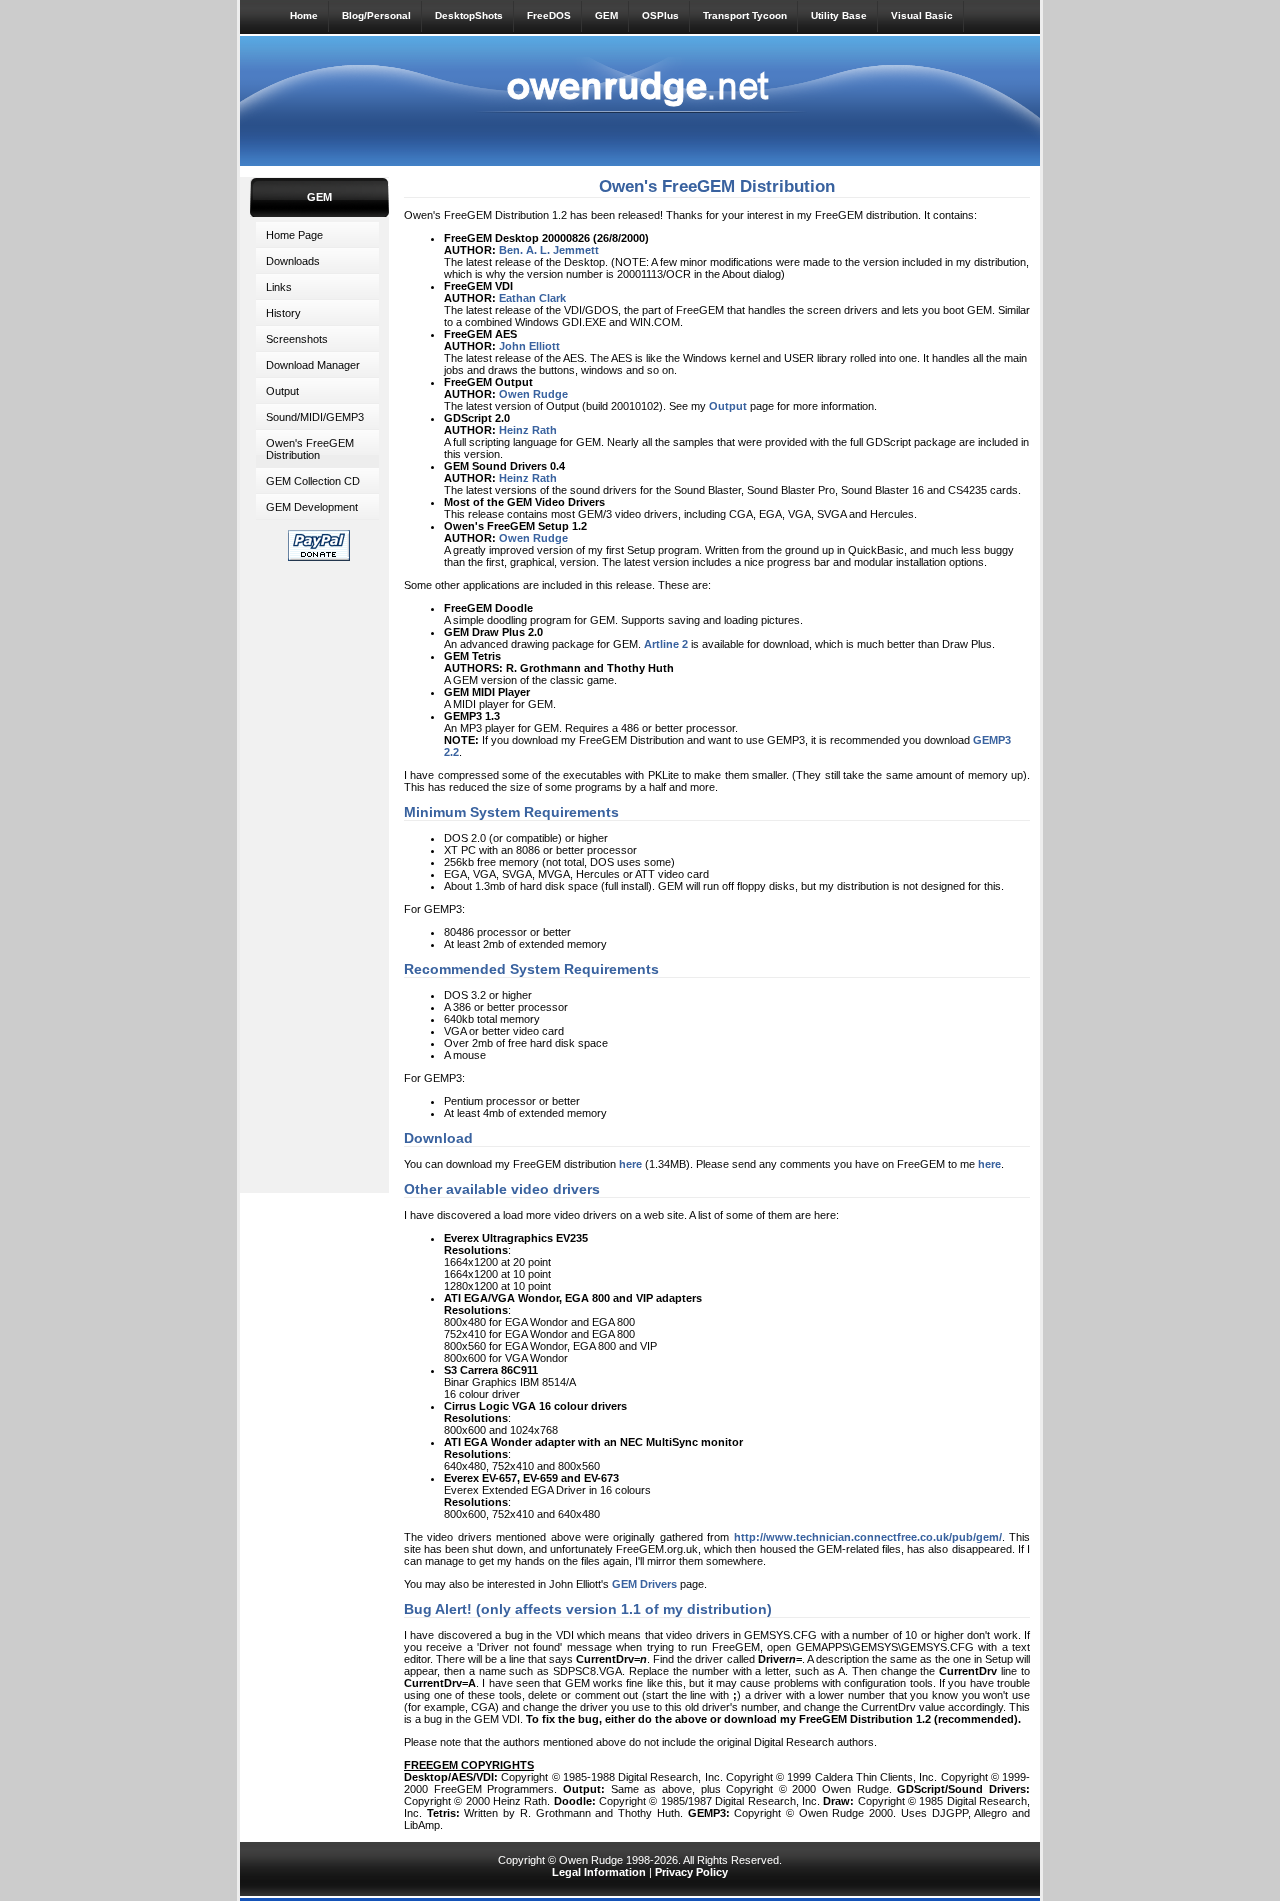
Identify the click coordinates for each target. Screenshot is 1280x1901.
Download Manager (313, 365)
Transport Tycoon (745, 15)
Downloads (293, 261)
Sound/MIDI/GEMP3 (315, 417)
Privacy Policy (691, 1872)
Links (279, 287)
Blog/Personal (376, 15)
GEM (606, 15)
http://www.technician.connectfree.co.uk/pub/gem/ (868, 1537)
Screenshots (297, 339)
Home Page (294, 235)
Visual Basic (922, 15)
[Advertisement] (319, 873)
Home (304, 15)
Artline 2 (666, 644)
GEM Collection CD (313, 481)
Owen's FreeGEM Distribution (310, 449)
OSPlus (660, 15)
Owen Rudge (533, 538)
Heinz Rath (528, 478)
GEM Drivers (644, 1584)
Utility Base (839, 15)
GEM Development (312, 507)
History (283, 313)
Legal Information (599, 1872)
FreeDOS (549, 15)
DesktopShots (469, 15)
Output (282, 391)
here (630, 1164)
